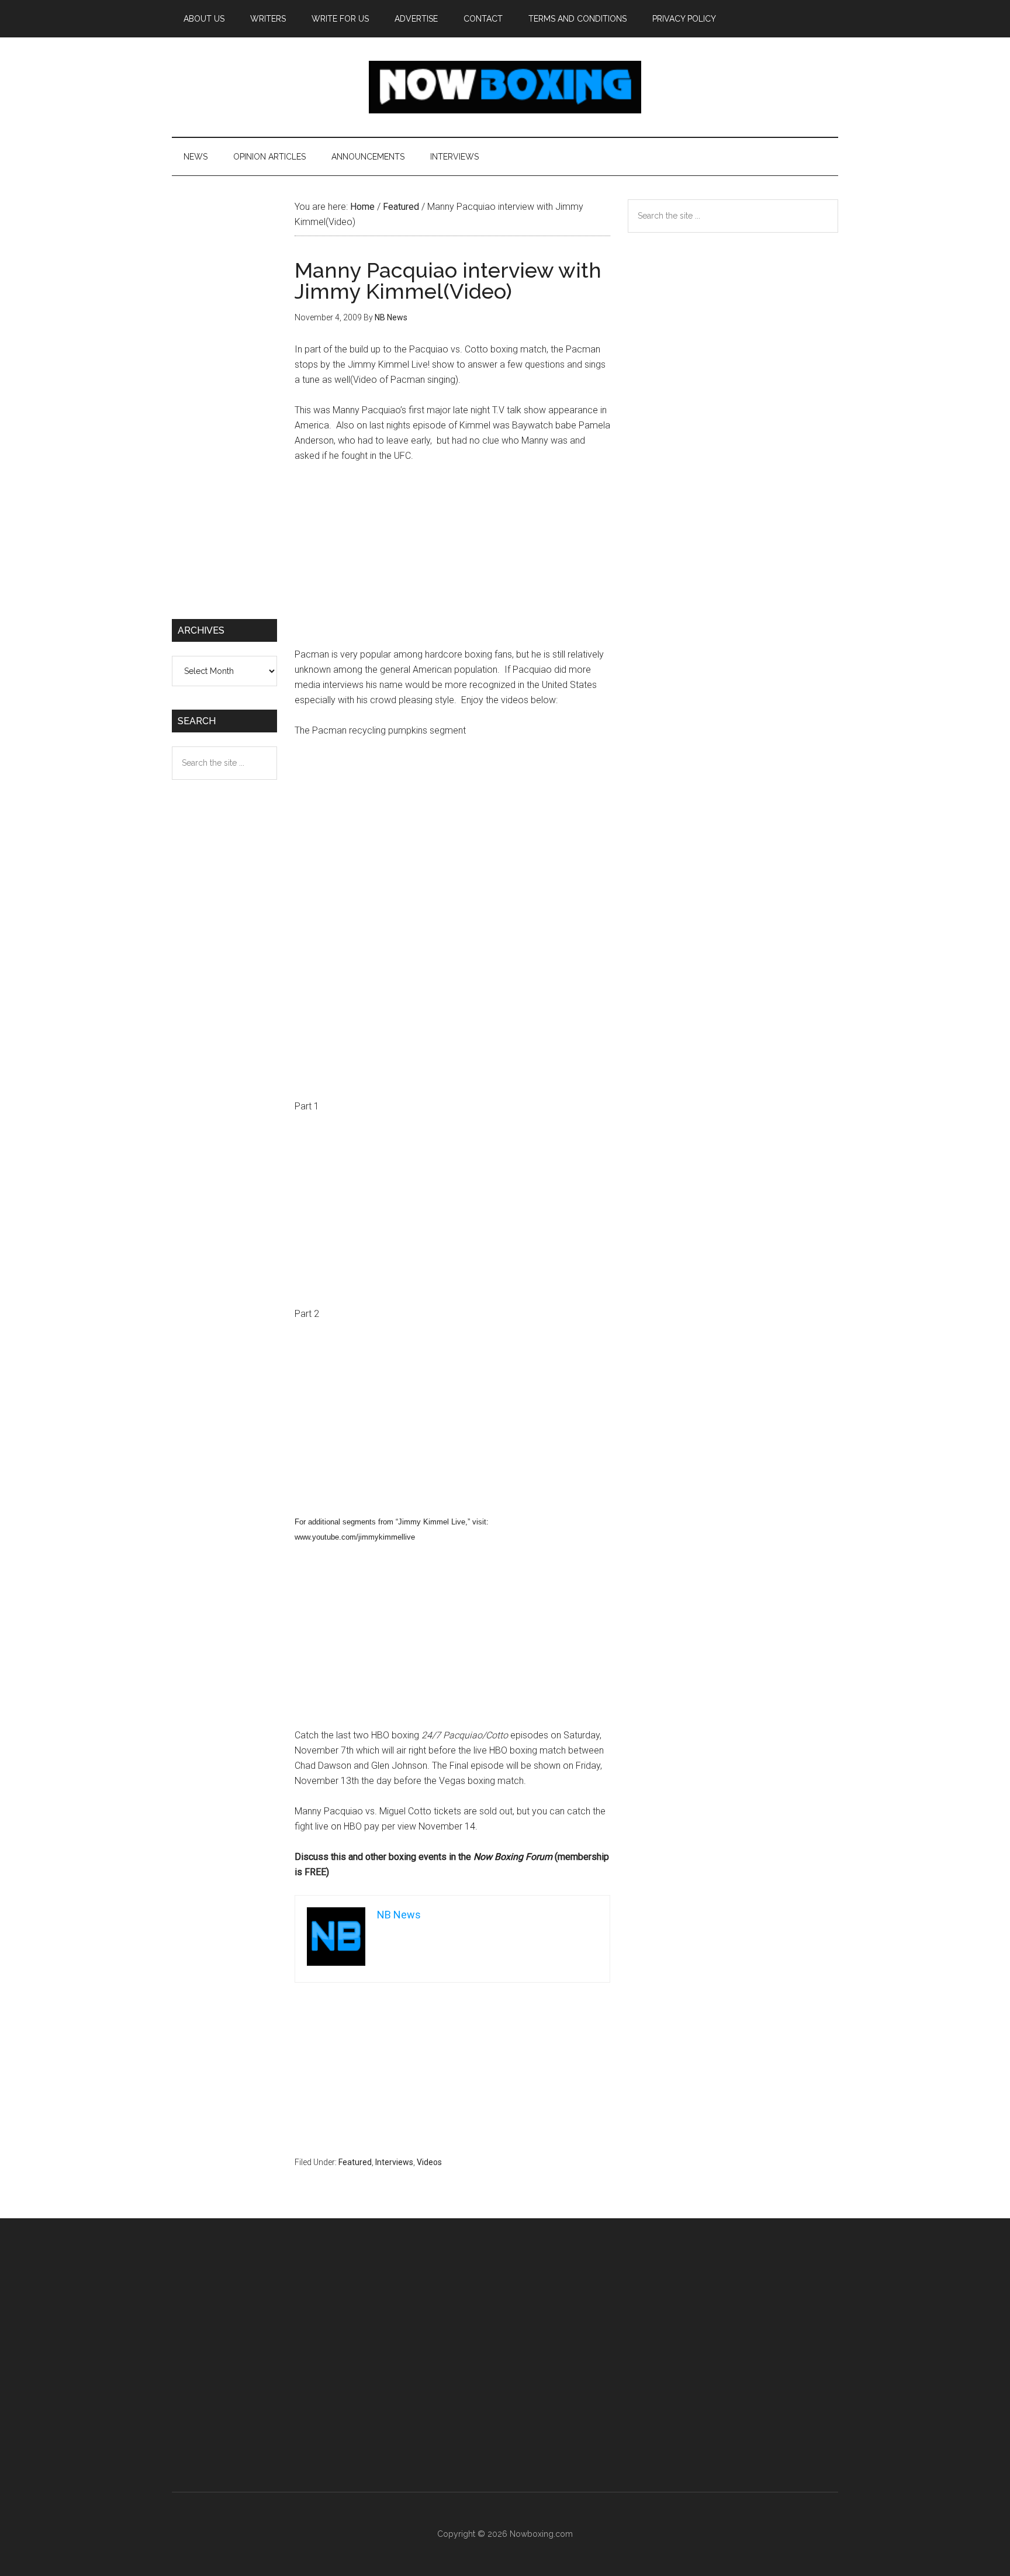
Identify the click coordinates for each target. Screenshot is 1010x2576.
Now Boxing (505, 87)
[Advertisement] (452, 561)
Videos (429, 2162)
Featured (355, 2162)
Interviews (394, 2162)
